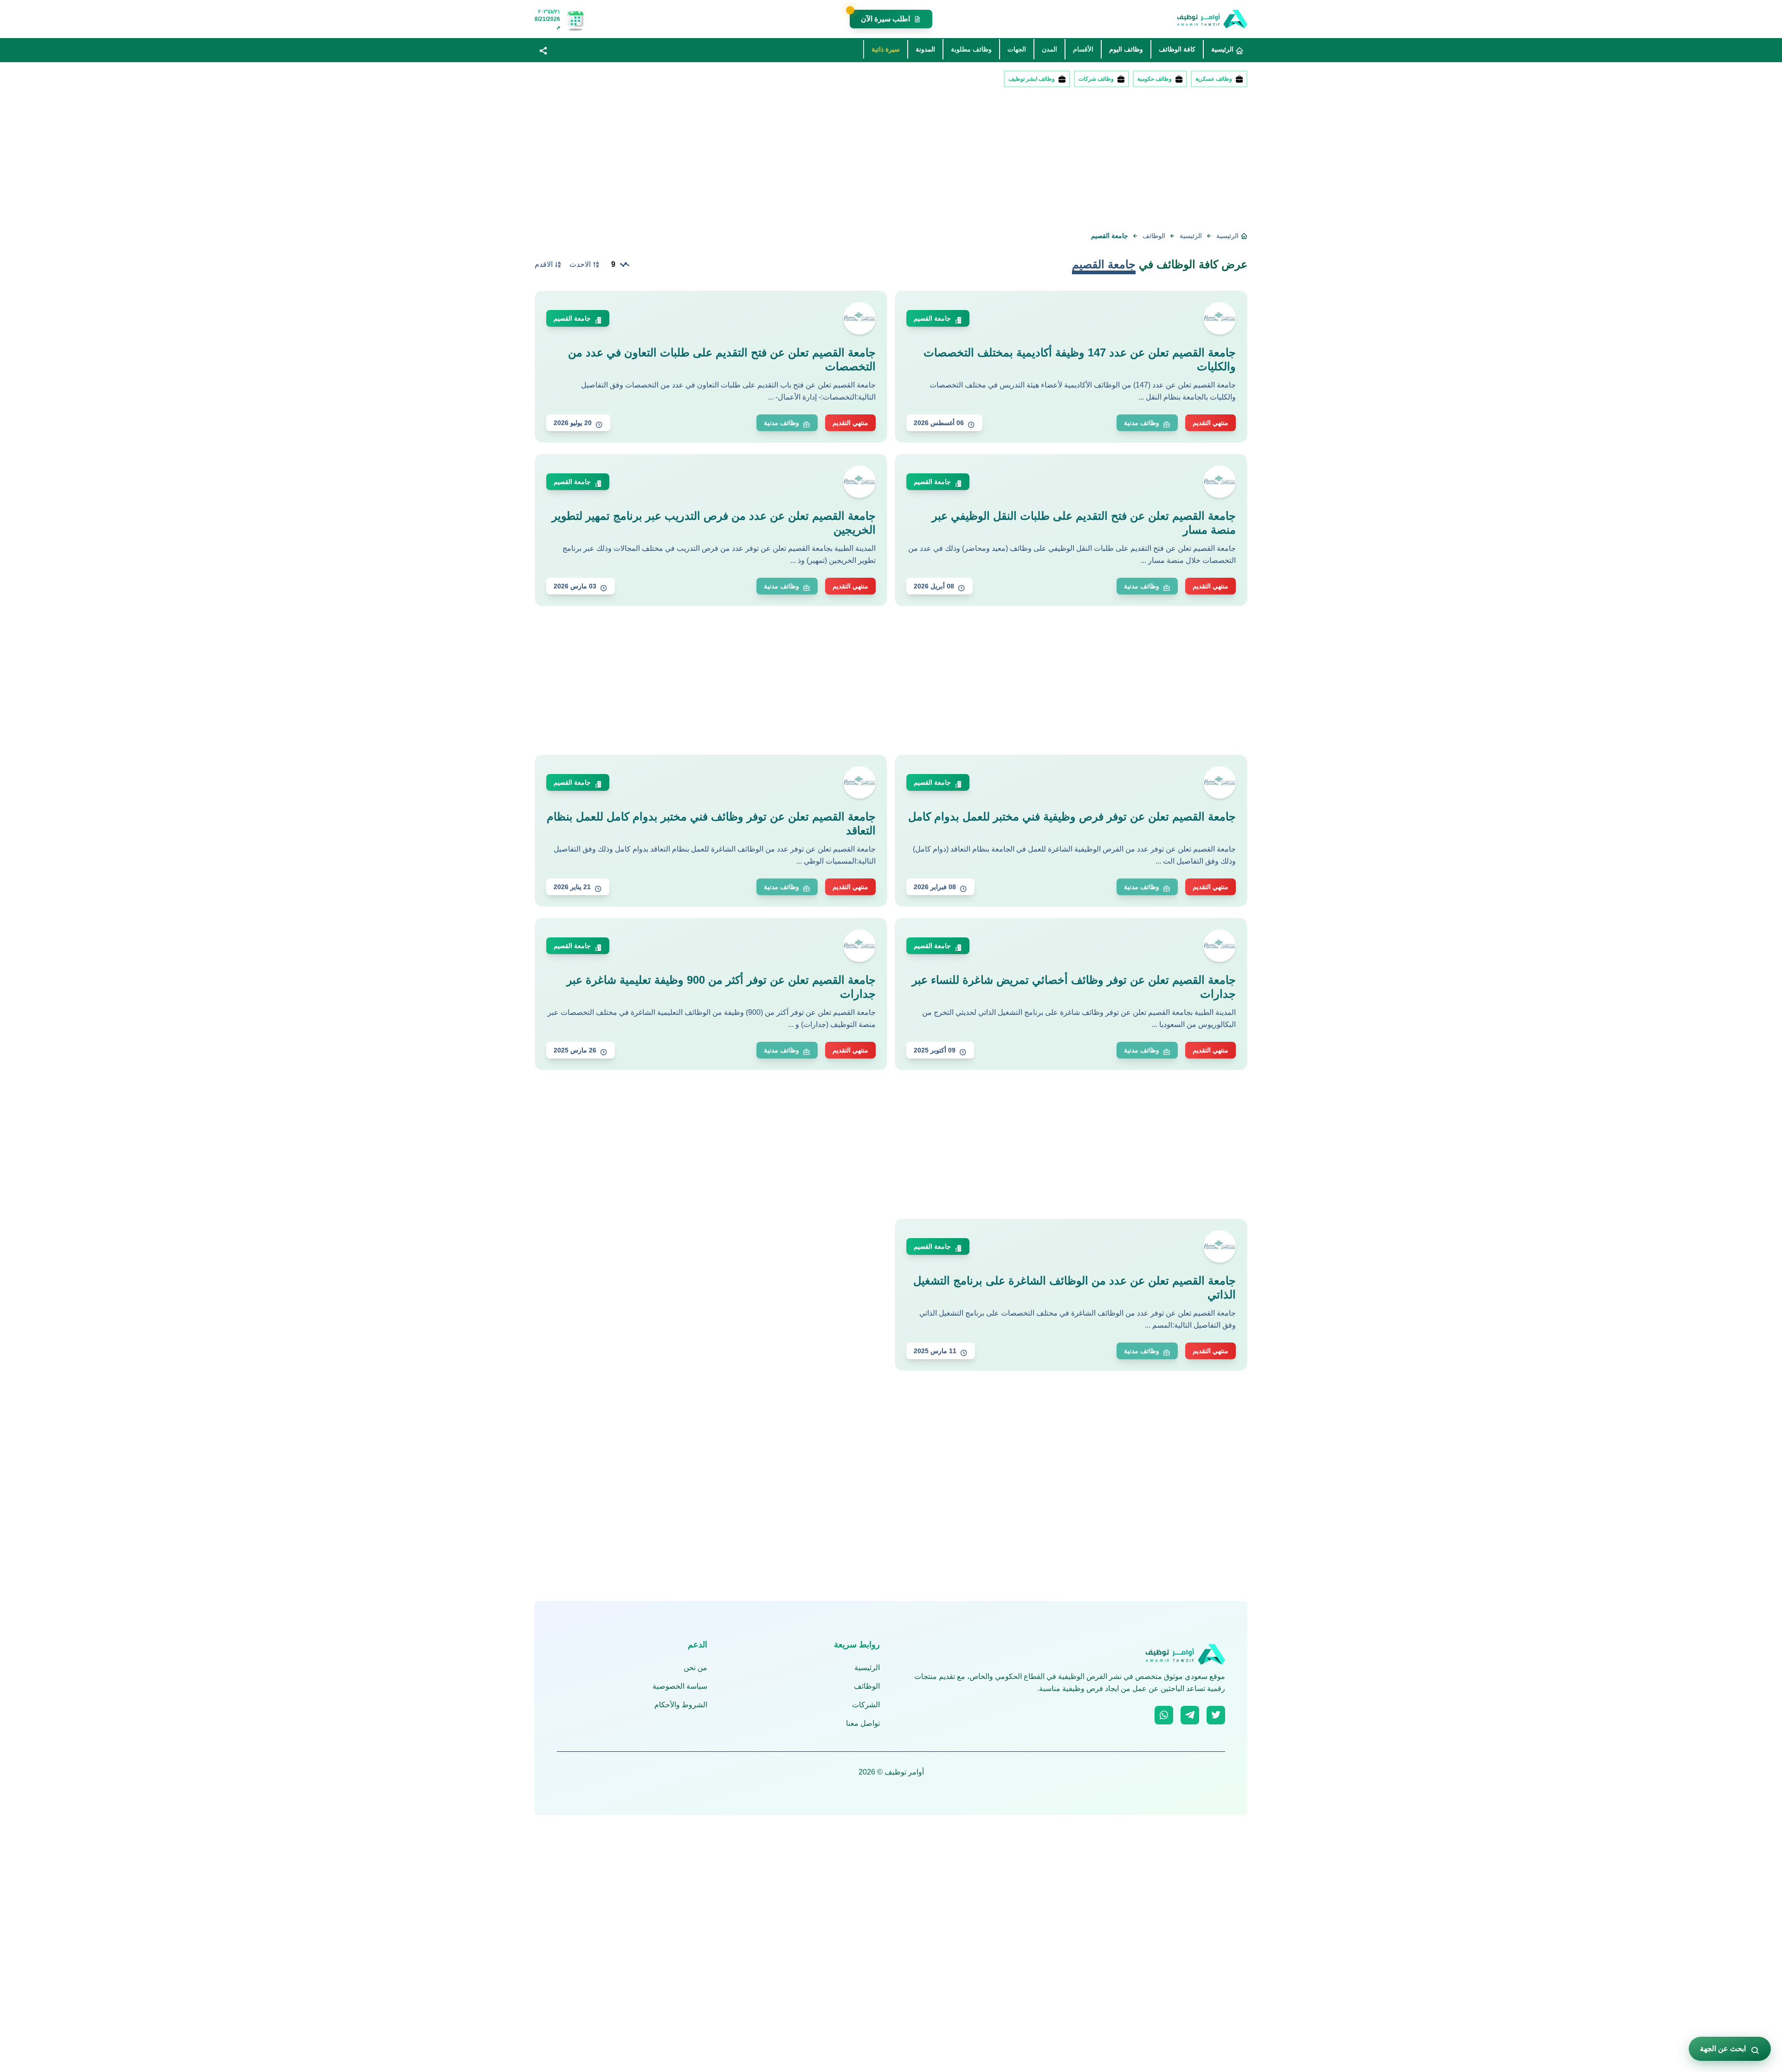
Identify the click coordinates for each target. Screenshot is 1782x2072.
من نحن (695, 1668)
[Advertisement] (969, 161)
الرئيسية (1191, 236)
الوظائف (1154, 236)
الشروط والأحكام (681, 1705)
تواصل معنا (863, 1723)
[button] (543, 50)
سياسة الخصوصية (680, 1686)
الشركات (866, 1705)
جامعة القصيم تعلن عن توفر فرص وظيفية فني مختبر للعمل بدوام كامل (1072, 817)
